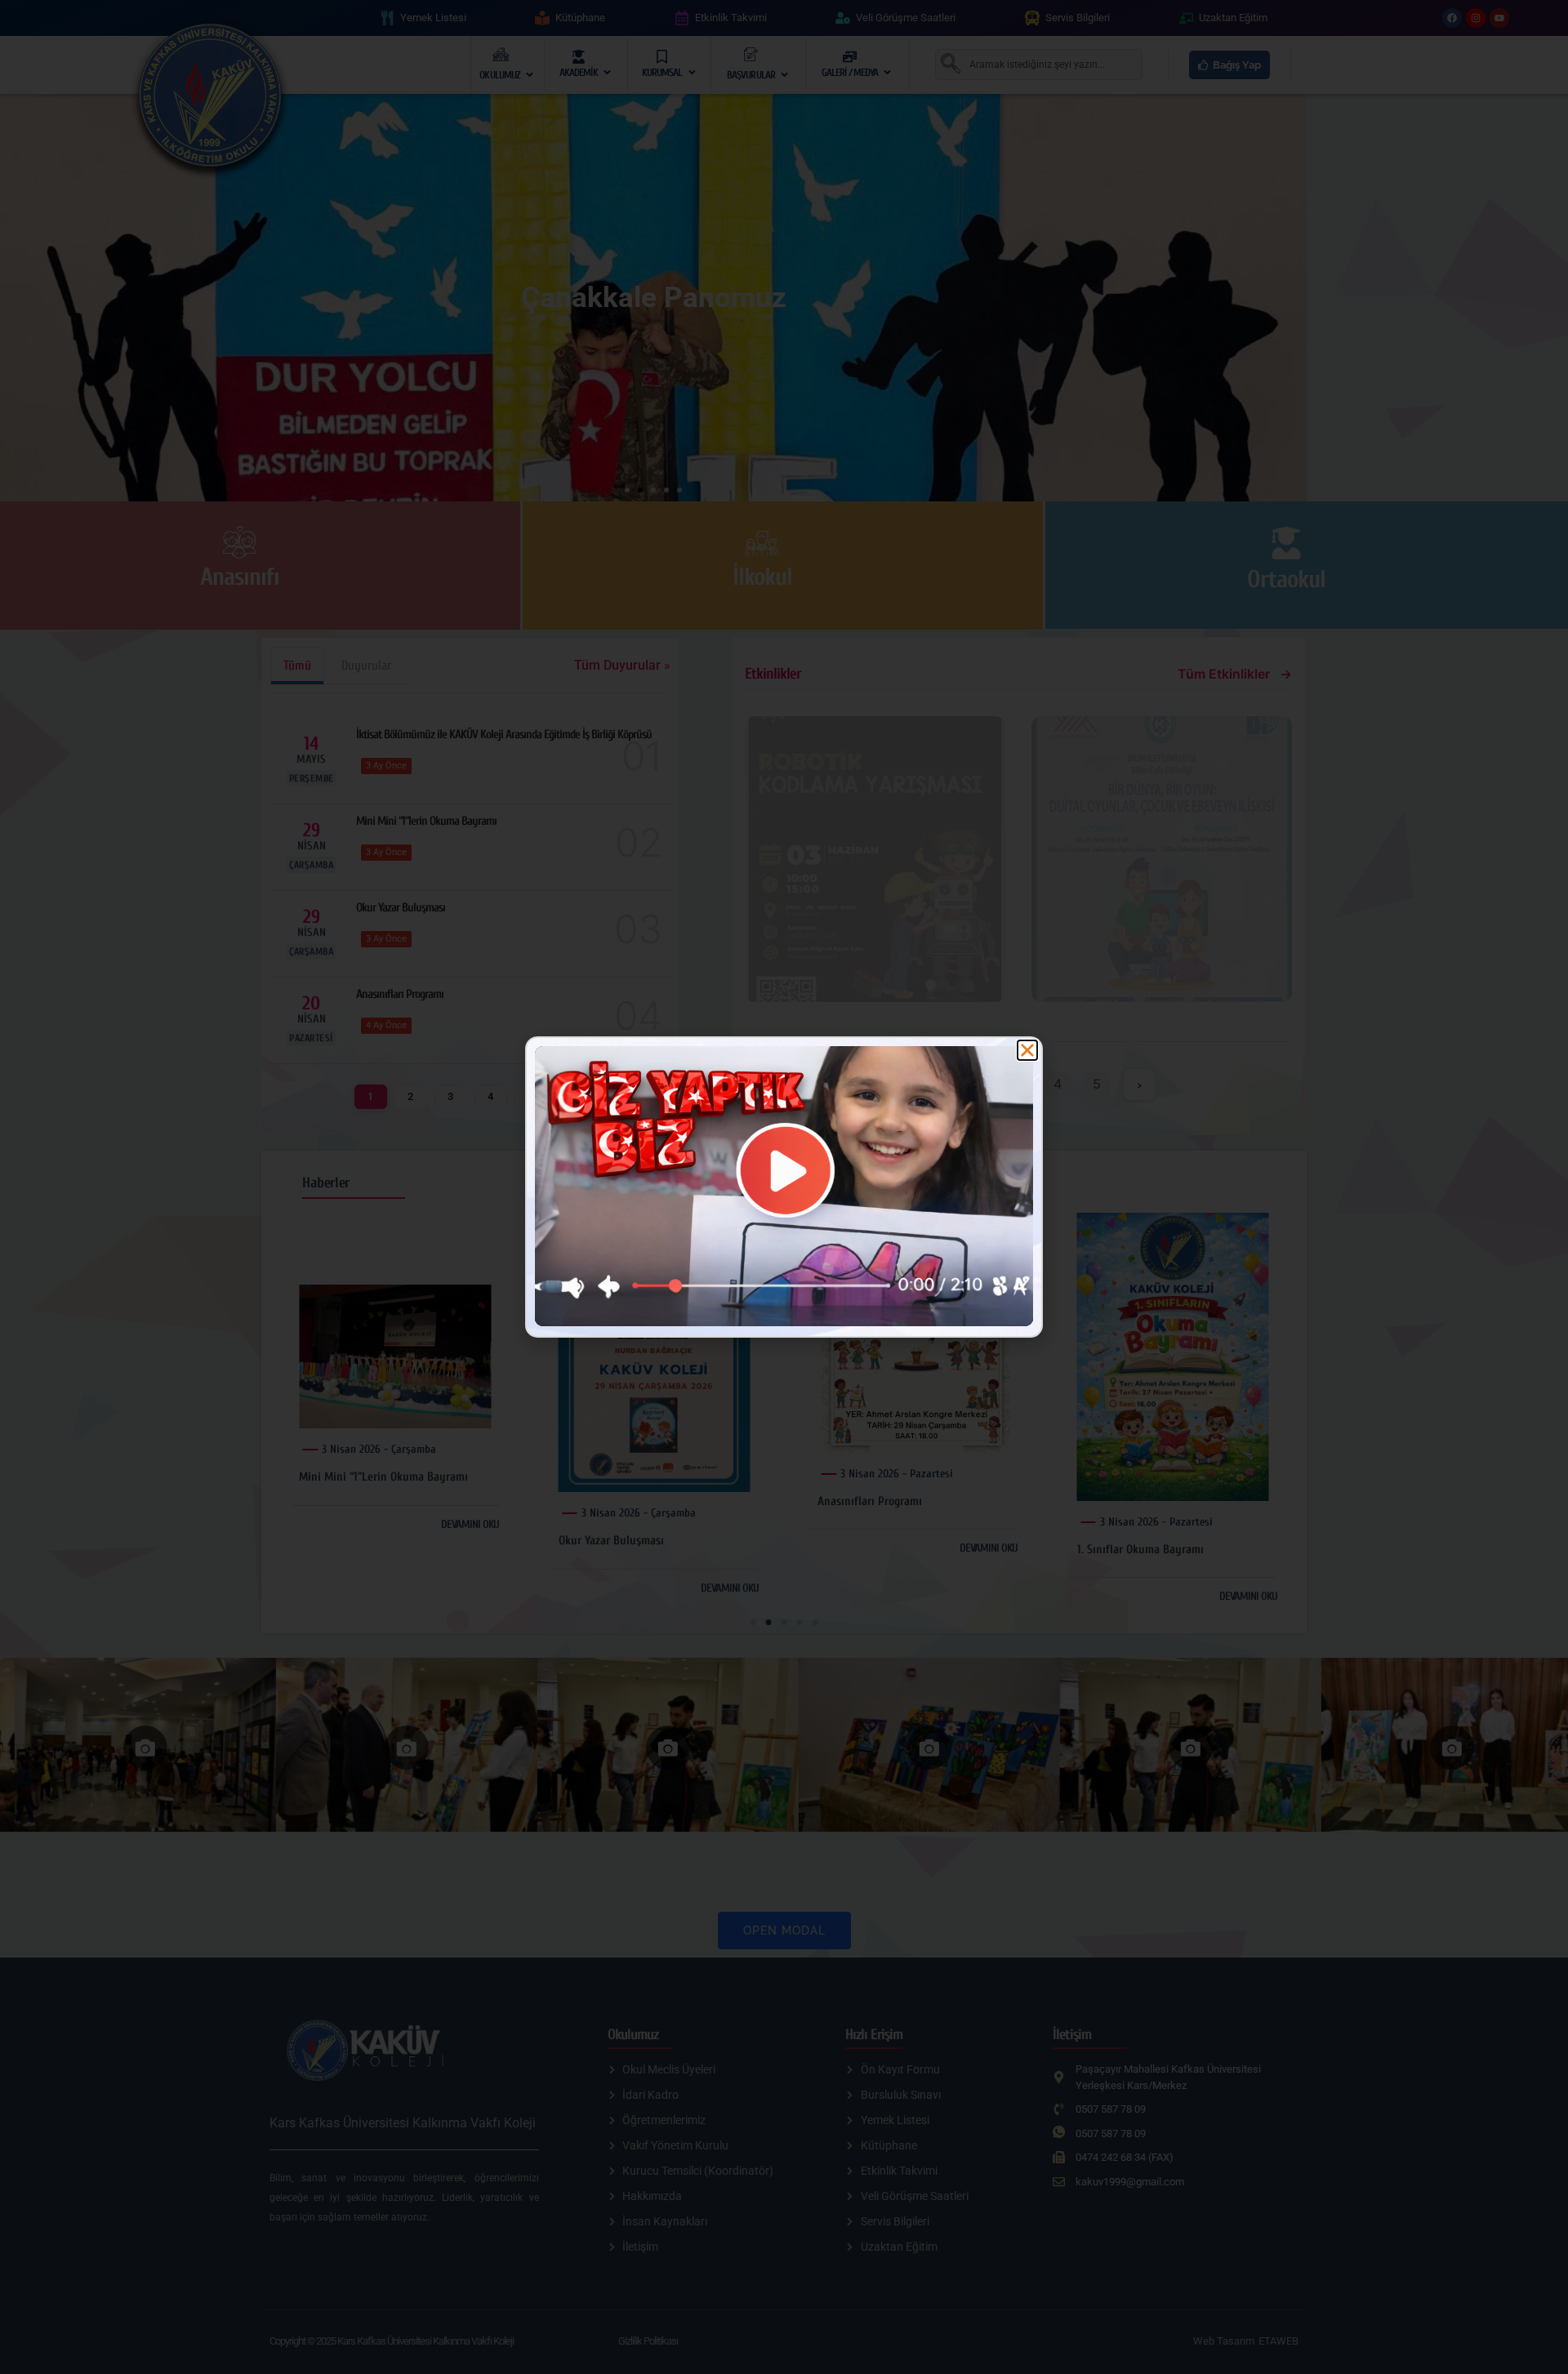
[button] (1027, 1050)
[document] (784, 1187)
